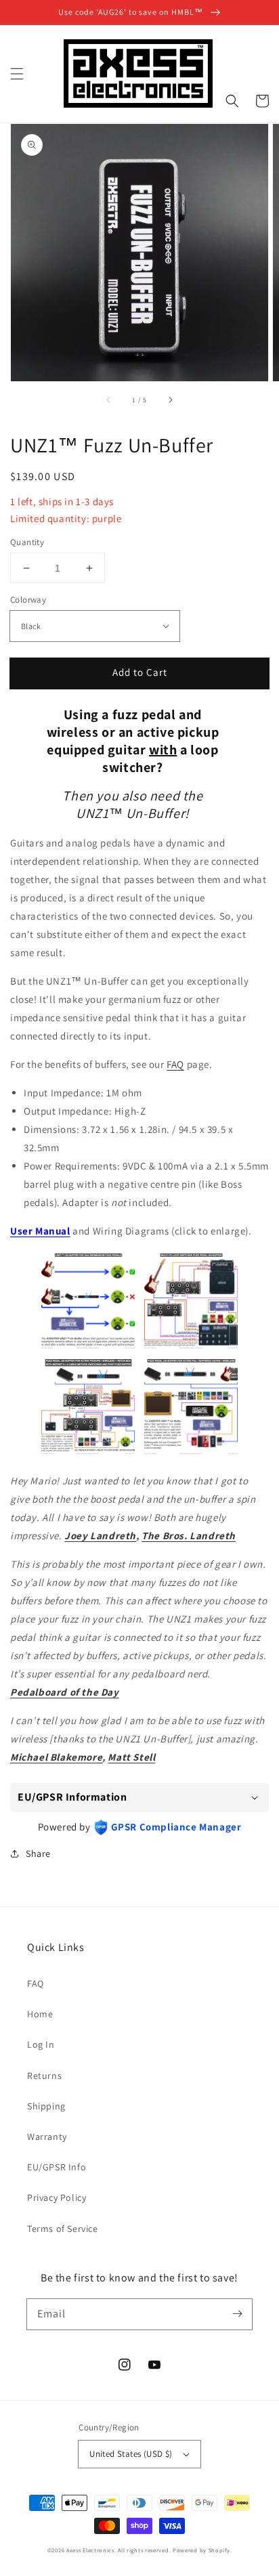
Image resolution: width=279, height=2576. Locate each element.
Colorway (28, 600)
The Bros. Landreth (189, 1536)
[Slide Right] (170, 400)
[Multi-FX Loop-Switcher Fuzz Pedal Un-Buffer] (191, 1347)
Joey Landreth (100, 1536)
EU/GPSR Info (57, 2167)
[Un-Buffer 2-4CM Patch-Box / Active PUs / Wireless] (88, 1452)
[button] (17, 74)
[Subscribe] (237, 2314)
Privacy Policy (57, 2197)
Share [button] (38, 1853)
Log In (41, 2044)
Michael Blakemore (56, 1757)
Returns (44, 2076)
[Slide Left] (109, 400)
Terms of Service (63, 2229)
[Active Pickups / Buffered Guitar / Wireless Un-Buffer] (191, 1452)
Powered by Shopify (201, 2550)
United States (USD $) (131, 2454)
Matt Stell (131, 1757)
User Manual (40, 1231)
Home (40, 2014)
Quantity (27, 542)
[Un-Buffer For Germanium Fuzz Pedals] (88, 1347)
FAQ (175, 1064)
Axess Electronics (90, 2550)
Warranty (47, 2137)
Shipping (46, 2106)
